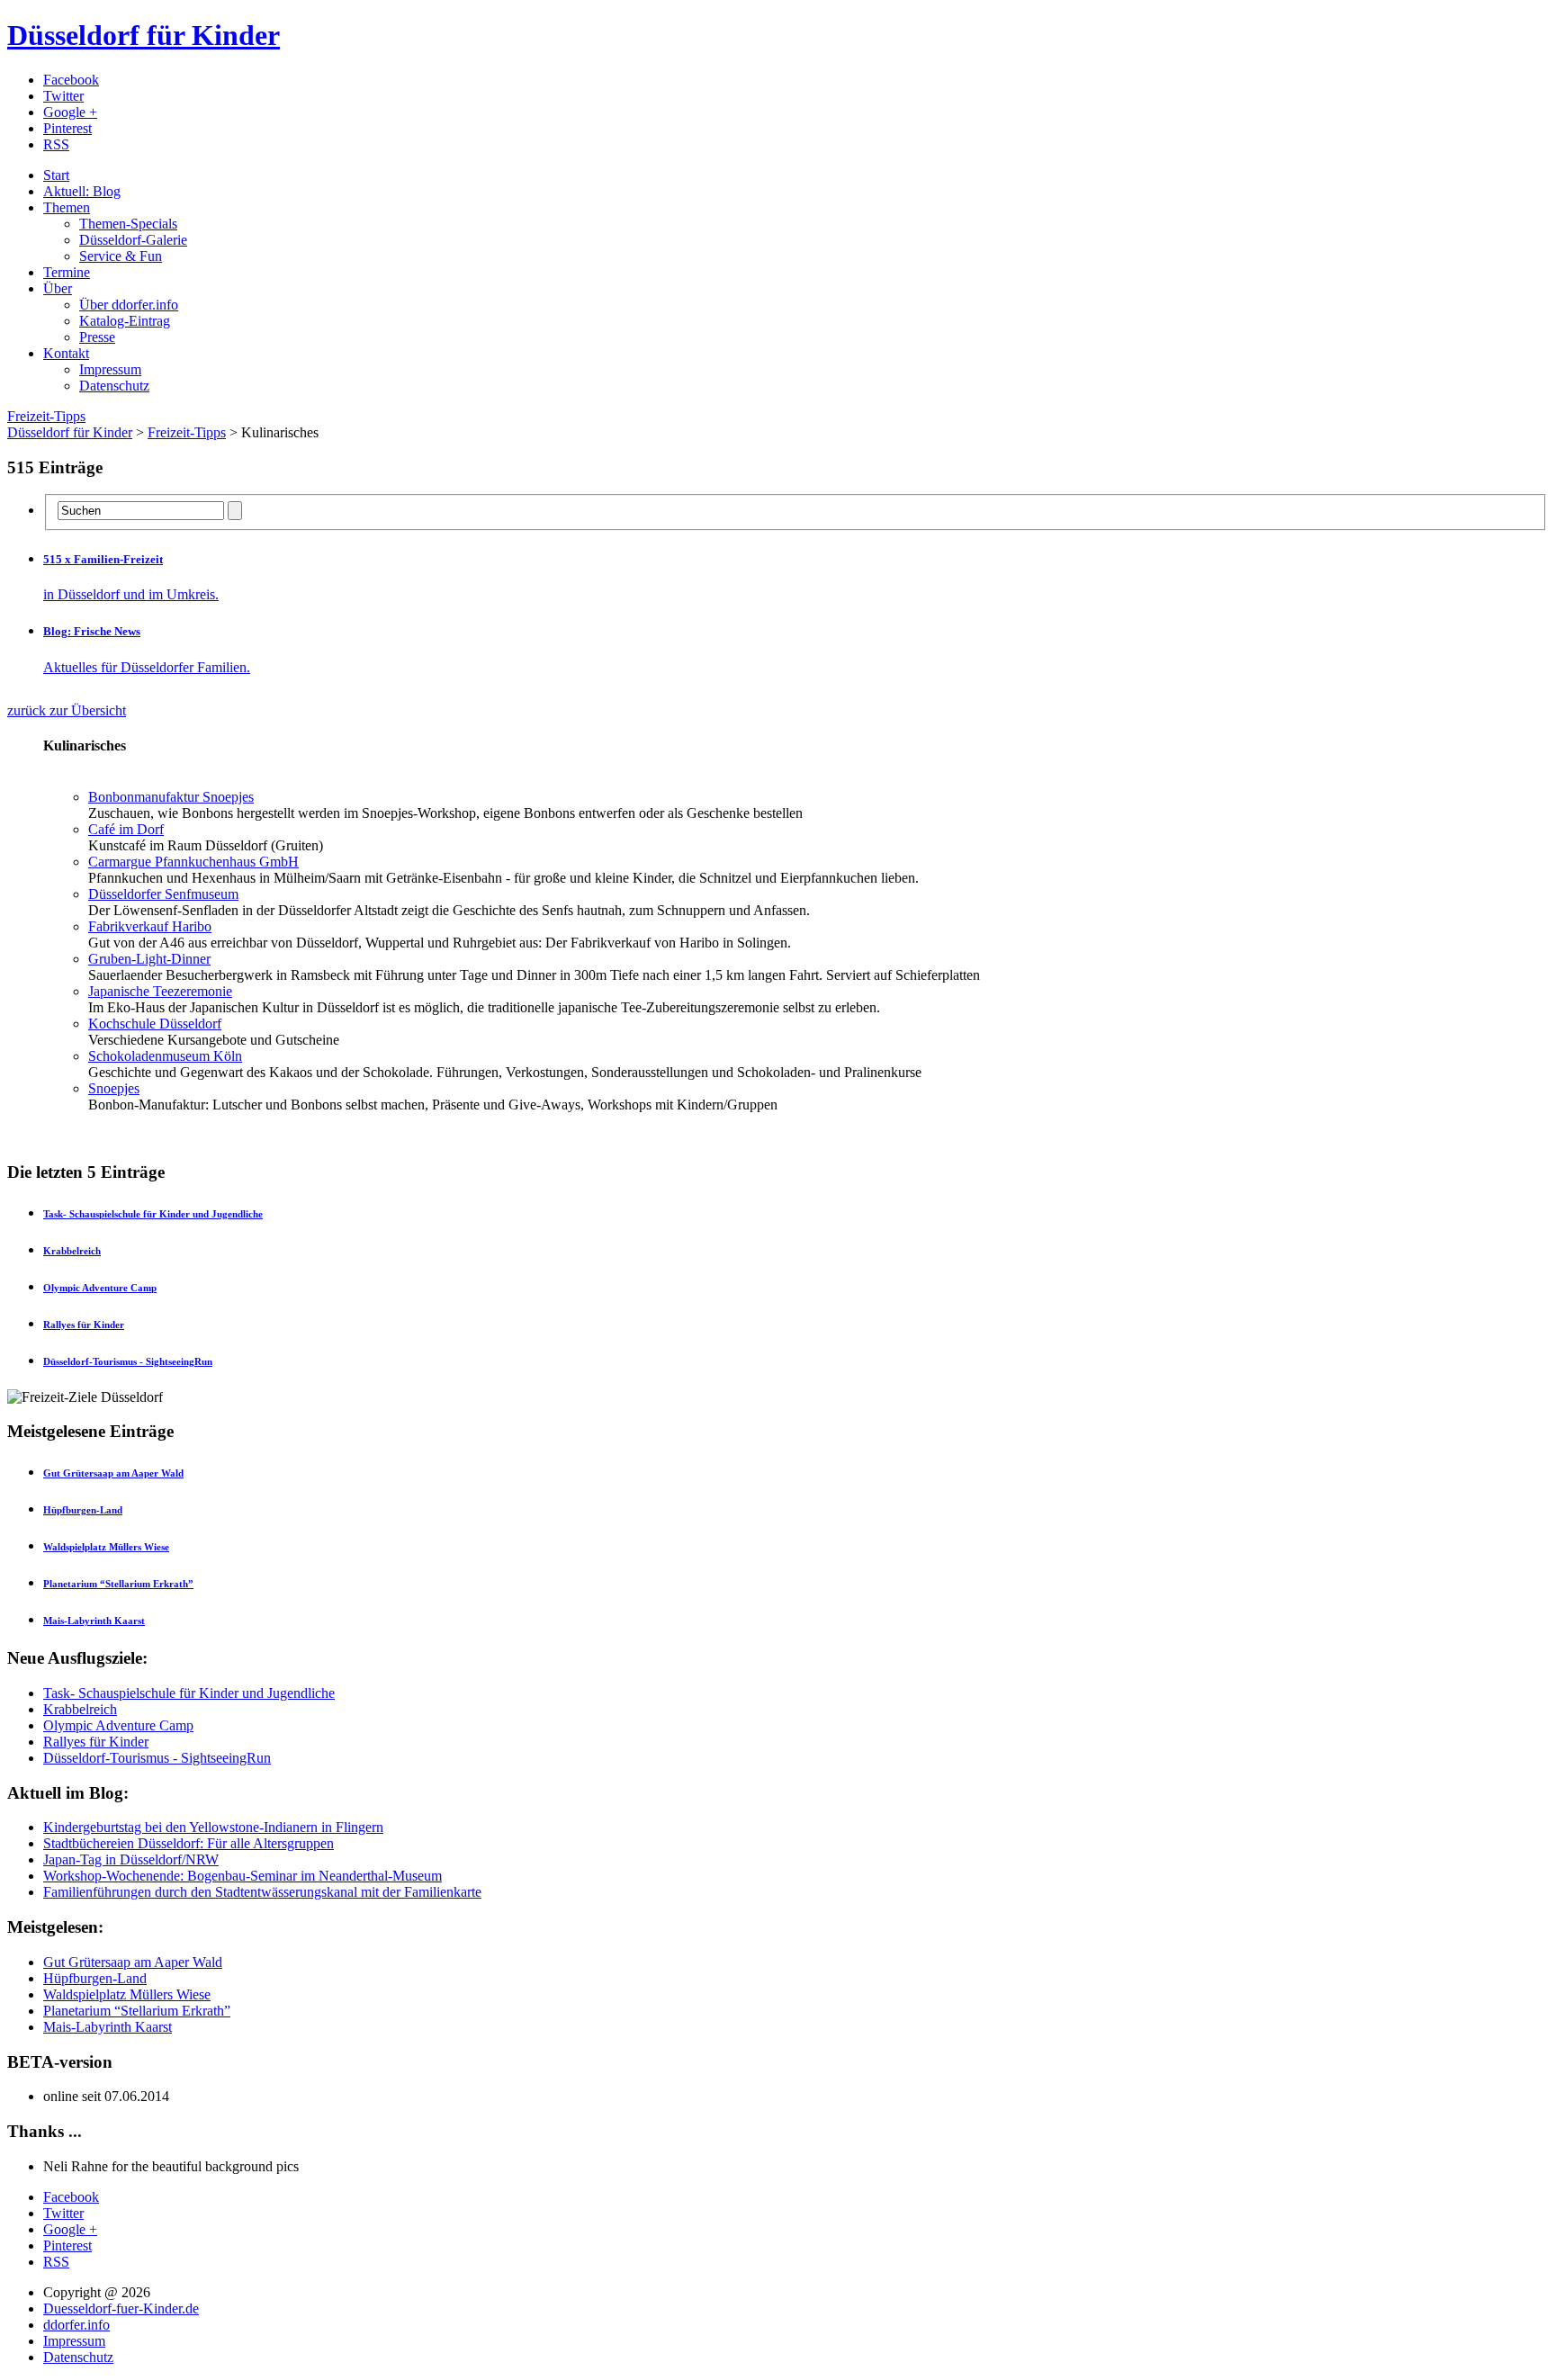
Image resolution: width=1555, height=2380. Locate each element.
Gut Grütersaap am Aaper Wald (133, 1962)
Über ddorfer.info (129, 305)
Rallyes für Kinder (96, 1742)
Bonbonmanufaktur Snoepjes (171, 797)
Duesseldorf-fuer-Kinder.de (121, 2308)
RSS (56, 144)
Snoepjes (114, 1088)
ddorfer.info (76, 2325)
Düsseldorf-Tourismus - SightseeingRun (157, 1758)
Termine (67, 272)
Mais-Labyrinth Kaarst (108, 2027)
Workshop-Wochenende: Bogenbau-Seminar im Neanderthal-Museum (243, 1876)
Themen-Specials (128, 224)
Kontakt (66, 353)
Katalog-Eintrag (125, 321)
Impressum (110, 369)
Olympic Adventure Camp (118, 1725)
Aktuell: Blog (82, 191)
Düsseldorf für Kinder (144, 35)
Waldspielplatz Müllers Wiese (127, 1994)
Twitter (63, 96)
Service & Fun (121, 256)
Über (58, 288)
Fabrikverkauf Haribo (150, 926)
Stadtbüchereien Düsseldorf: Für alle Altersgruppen (189, 1843)
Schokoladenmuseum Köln (165, 1056)
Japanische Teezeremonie (160, 991)
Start (56, 175)
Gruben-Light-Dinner (149, 959)
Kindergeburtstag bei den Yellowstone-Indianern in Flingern (213, 1827)
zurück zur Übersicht (67, 710)
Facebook (71, 80)
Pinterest (67, 128)
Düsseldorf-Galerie (133, 240)
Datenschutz (114, 386)
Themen (67, 207)
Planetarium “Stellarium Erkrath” (137, 2011)
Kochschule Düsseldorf (155, 1024)
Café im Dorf (126, 829)
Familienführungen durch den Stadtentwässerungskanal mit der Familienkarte (262, 1892)
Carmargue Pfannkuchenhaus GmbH (193, 862)
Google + (70, 112)
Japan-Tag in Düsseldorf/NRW (131, 1859)
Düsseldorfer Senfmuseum (163, 894)
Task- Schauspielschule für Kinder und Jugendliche (189, 1693)
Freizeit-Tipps (46, 416)
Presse (97, 337)
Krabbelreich (80, 1709)
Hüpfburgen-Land (95, 1978)
